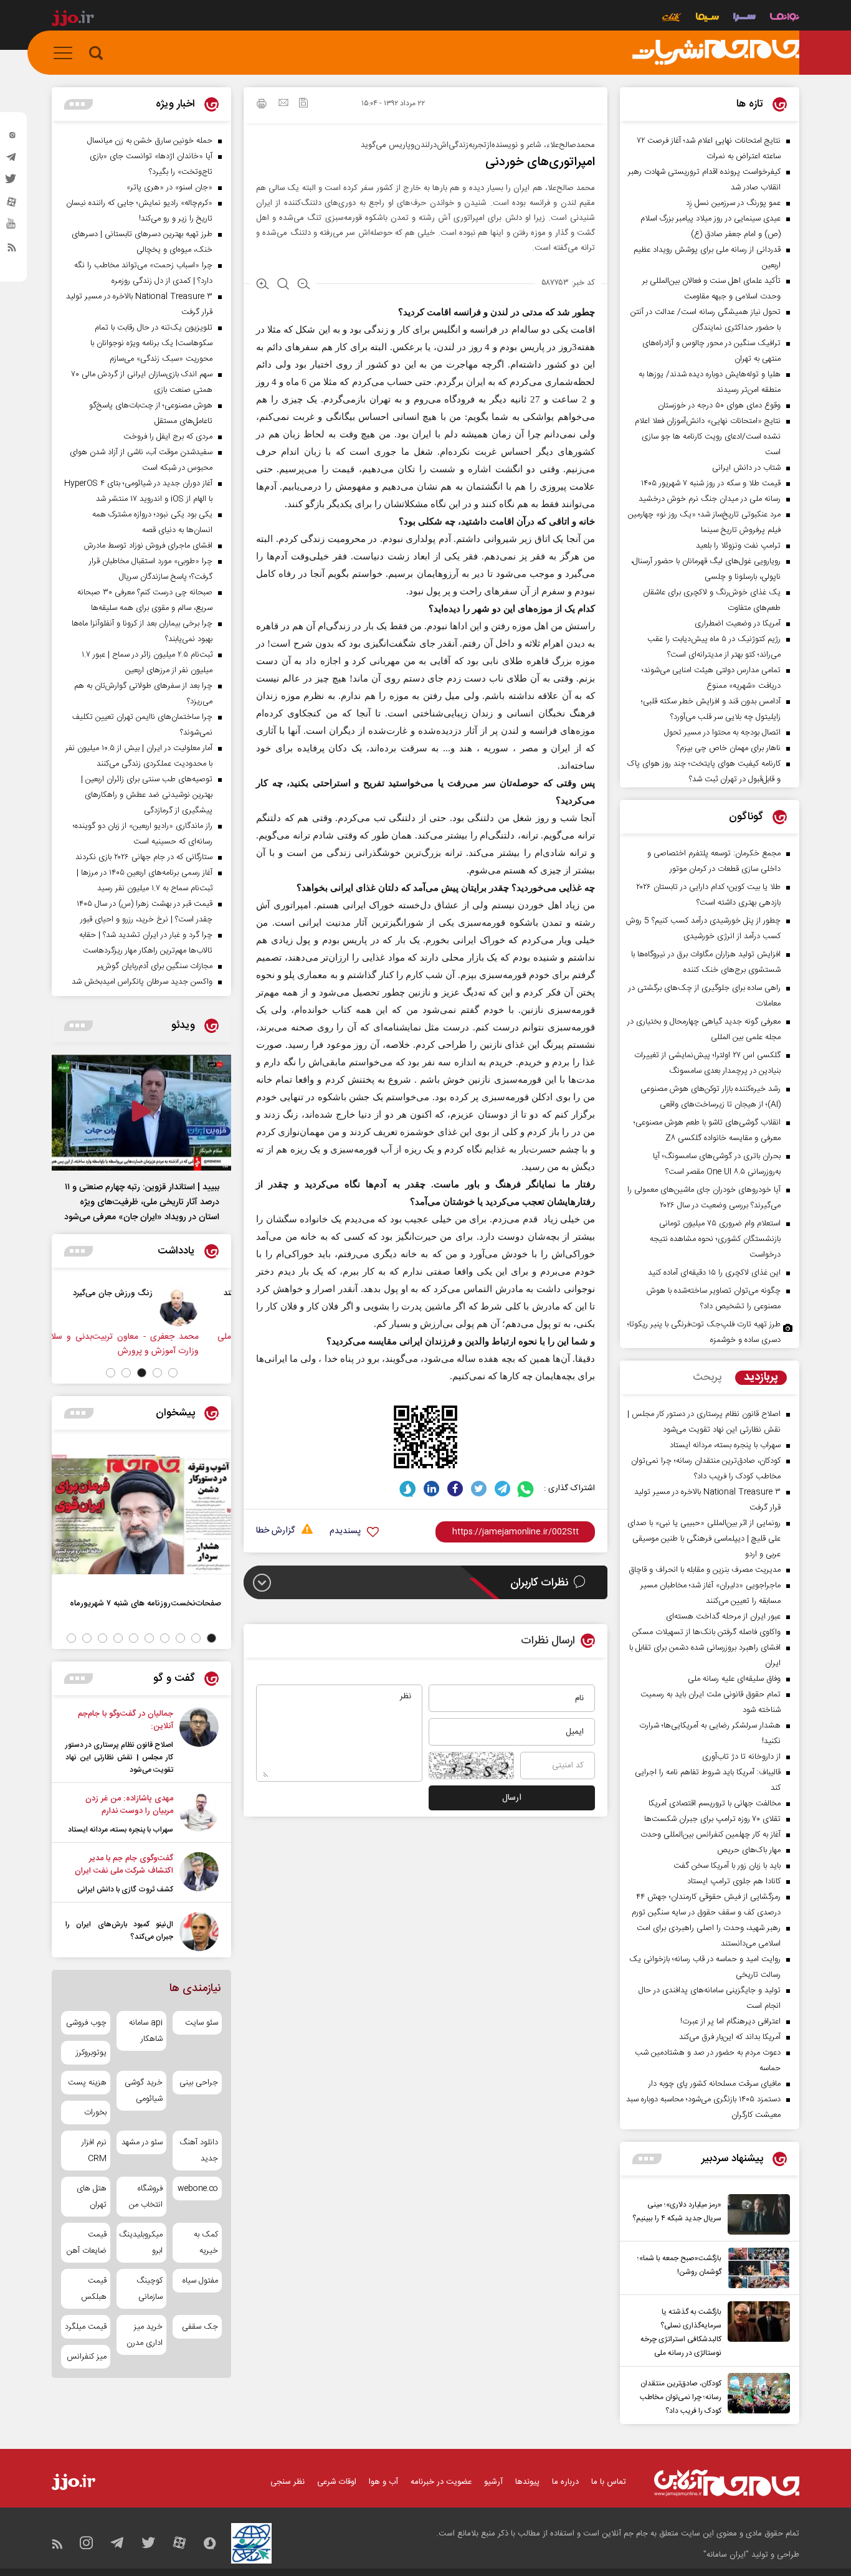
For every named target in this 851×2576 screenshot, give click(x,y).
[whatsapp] (526, 1489)
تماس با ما (609, 2482)
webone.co (198, 2189)
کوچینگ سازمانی (149, 2289)
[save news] (303, 104)
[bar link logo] (73, 20)
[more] (647, 2159)
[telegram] (12, 160)
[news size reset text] (283, 285)
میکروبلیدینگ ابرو (141, 2243)
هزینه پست (87, 2083)
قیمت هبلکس (94, 2289)
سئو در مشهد (142, 2142)
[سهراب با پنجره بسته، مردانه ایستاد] (199, 1814)
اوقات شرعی (337, 2482)
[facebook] (455, 1489)
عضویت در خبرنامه (441, 2482)
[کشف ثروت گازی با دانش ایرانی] (199, 1874)
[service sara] (744, 18)
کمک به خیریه (206, 2243)
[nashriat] (716, 53)
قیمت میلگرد (86, 2327)
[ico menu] (67, 53)
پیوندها (527, 2482)
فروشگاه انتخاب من (145, 2197)
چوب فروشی (86, 2023)
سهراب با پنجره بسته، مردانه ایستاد (121, 1830)
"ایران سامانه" (726, 2555)
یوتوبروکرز (91, 2053)
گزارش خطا (275, 1531)
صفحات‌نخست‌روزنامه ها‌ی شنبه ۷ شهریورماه (145, 1603)
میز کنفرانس (87, 2357)
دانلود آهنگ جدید (199, 2151)
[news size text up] (263, 285)
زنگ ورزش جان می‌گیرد (136, 1293)
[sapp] (12, 227)
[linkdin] (431, 1489)
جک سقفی (200, 2327)
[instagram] (12, 138)
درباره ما (565, 2482)
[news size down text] (304, 285)
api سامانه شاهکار (145, 2031)
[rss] (12, 250)
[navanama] (785, 18)
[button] (173, 1373)
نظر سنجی (288, 2482)
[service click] (672, 18)
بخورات (95, 2113)
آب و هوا (383, 2482)
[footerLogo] (727, 2483)
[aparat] (12, 205)
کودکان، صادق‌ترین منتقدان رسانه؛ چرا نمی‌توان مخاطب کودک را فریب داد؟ (681, 2397)
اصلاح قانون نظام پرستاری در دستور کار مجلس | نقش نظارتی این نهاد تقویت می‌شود (119, 1757)
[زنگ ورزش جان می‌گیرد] (202, 1306)
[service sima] (707, 18)
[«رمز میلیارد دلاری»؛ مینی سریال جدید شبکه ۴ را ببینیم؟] (756, 2214)
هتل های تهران (92, 2197)
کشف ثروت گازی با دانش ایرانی (125, 1889)
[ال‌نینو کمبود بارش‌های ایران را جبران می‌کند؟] (199, 1932)
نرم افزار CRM (94, 2151)
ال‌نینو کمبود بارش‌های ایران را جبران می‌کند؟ (119, 1931)
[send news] (283, 104)
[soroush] (408, 1489)
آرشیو (493, 2482)
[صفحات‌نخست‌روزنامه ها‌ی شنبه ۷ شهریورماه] (141, 1514)
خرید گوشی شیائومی (143, 2091)
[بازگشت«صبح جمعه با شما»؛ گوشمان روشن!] (756, 2268)
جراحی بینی (199, 2083)
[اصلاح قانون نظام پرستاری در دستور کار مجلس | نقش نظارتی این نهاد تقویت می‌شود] (199, 1742)
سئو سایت (202, 2023)
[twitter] (12, 183)
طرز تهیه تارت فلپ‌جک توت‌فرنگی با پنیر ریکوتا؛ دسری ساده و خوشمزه (704, 1332)
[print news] (262, 105)
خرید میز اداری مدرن (144, 2335)
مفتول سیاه (200, 2281)
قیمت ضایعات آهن (87, 2243)
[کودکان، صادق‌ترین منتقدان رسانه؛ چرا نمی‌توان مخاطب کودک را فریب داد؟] (756, 2395)
